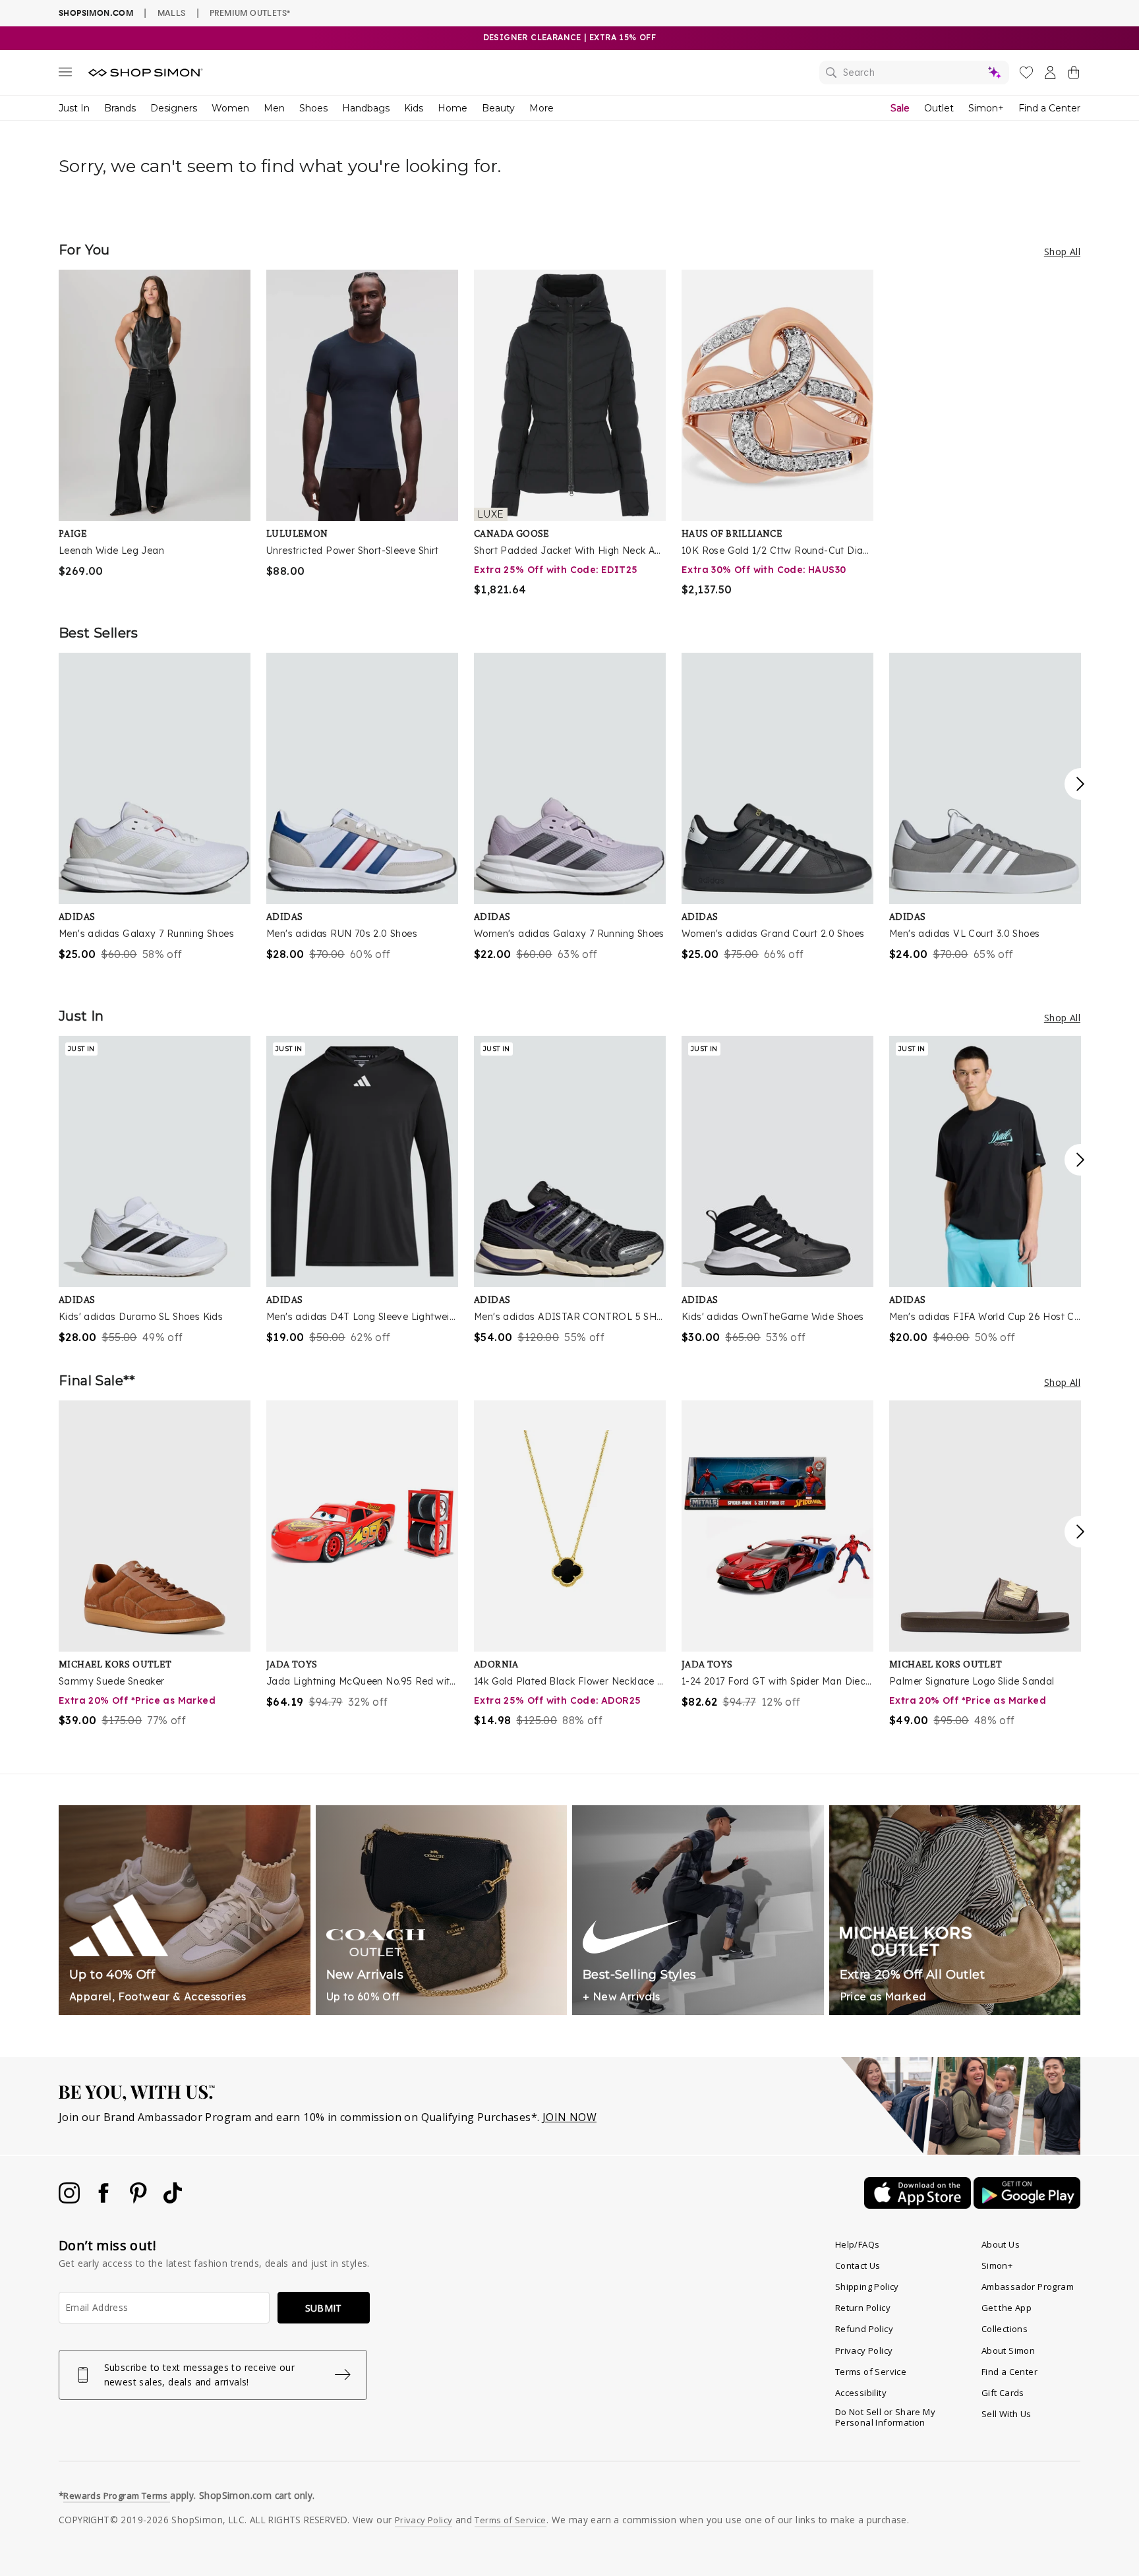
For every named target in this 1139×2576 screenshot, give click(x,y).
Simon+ (986, 108)
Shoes (313, 108)
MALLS (172, 13)
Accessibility (861, 2393)
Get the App (1007, 2308)
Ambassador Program (1028, 2287)
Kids (414, 108)
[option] (155, 424)
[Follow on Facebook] (105, 2200)
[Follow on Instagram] (71, 2200)
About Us (1001, 2244)
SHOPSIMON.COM (96, 13)
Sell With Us (1007, 2414)
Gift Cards (1003, 2393)
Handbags (366, 108)
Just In (74, 108)
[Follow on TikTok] (173, 2200)
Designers (174, 108)
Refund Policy (864, 2329)
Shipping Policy (867, 2287)
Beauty (498, 108)
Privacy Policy (864, 2351)
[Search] (914, 73)
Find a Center (1049, 108)
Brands (120, 108)
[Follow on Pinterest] (140, 2200)
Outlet (939, 108)
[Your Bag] (1074, 75)
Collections (1005, 2329)
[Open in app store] (919, 2205)
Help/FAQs (858, 2244)
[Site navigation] (65, 75)
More (541, 108)
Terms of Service (871, 2372)
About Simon (1008, 2351)
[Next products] (1080, 784)
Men (274, 108)
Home (453, 108)
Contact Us (858, 2265)
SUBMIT (324, 2308)
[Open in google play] (1027, 2205)
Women (230, 108)
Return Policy (863, 2308)
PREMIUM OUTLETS (250, 13)
